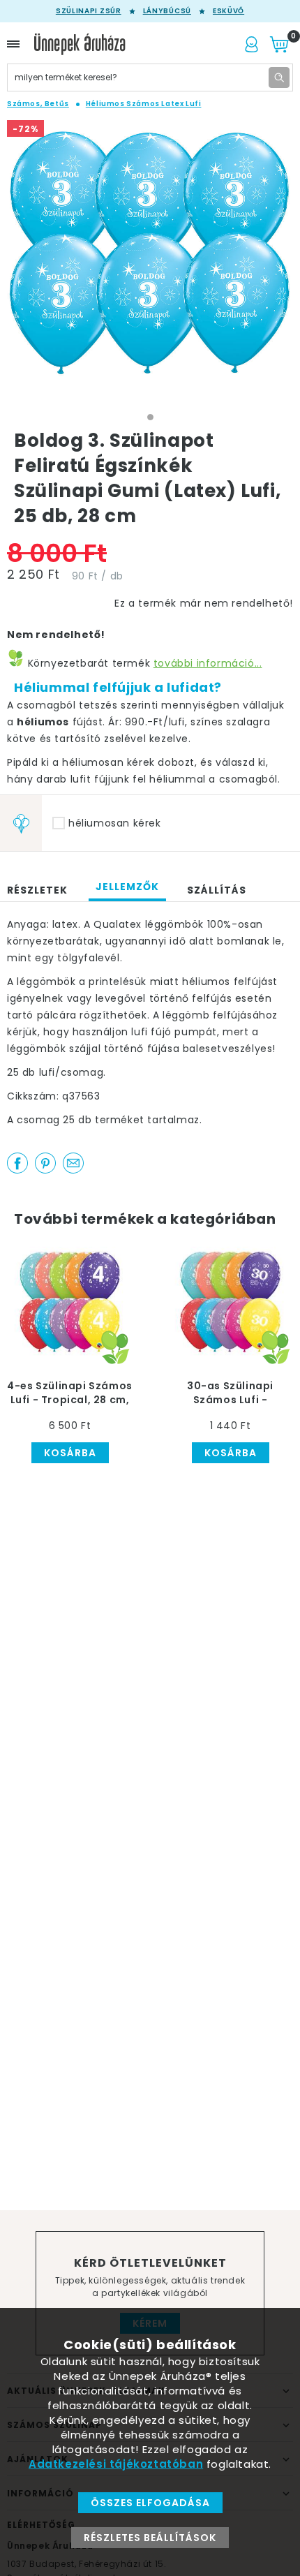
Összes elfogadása (150, 2503)
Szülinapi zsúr (89, 11)
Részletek (37, 890)
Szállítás (217, 890)
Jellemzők (127, 887)
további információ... (208, 663)
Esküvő (228, 11)
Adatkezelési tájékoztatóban (116, 2464)
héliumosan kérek (115, 823)
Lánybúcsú (167, 11)
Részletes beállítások (150, 2538)
